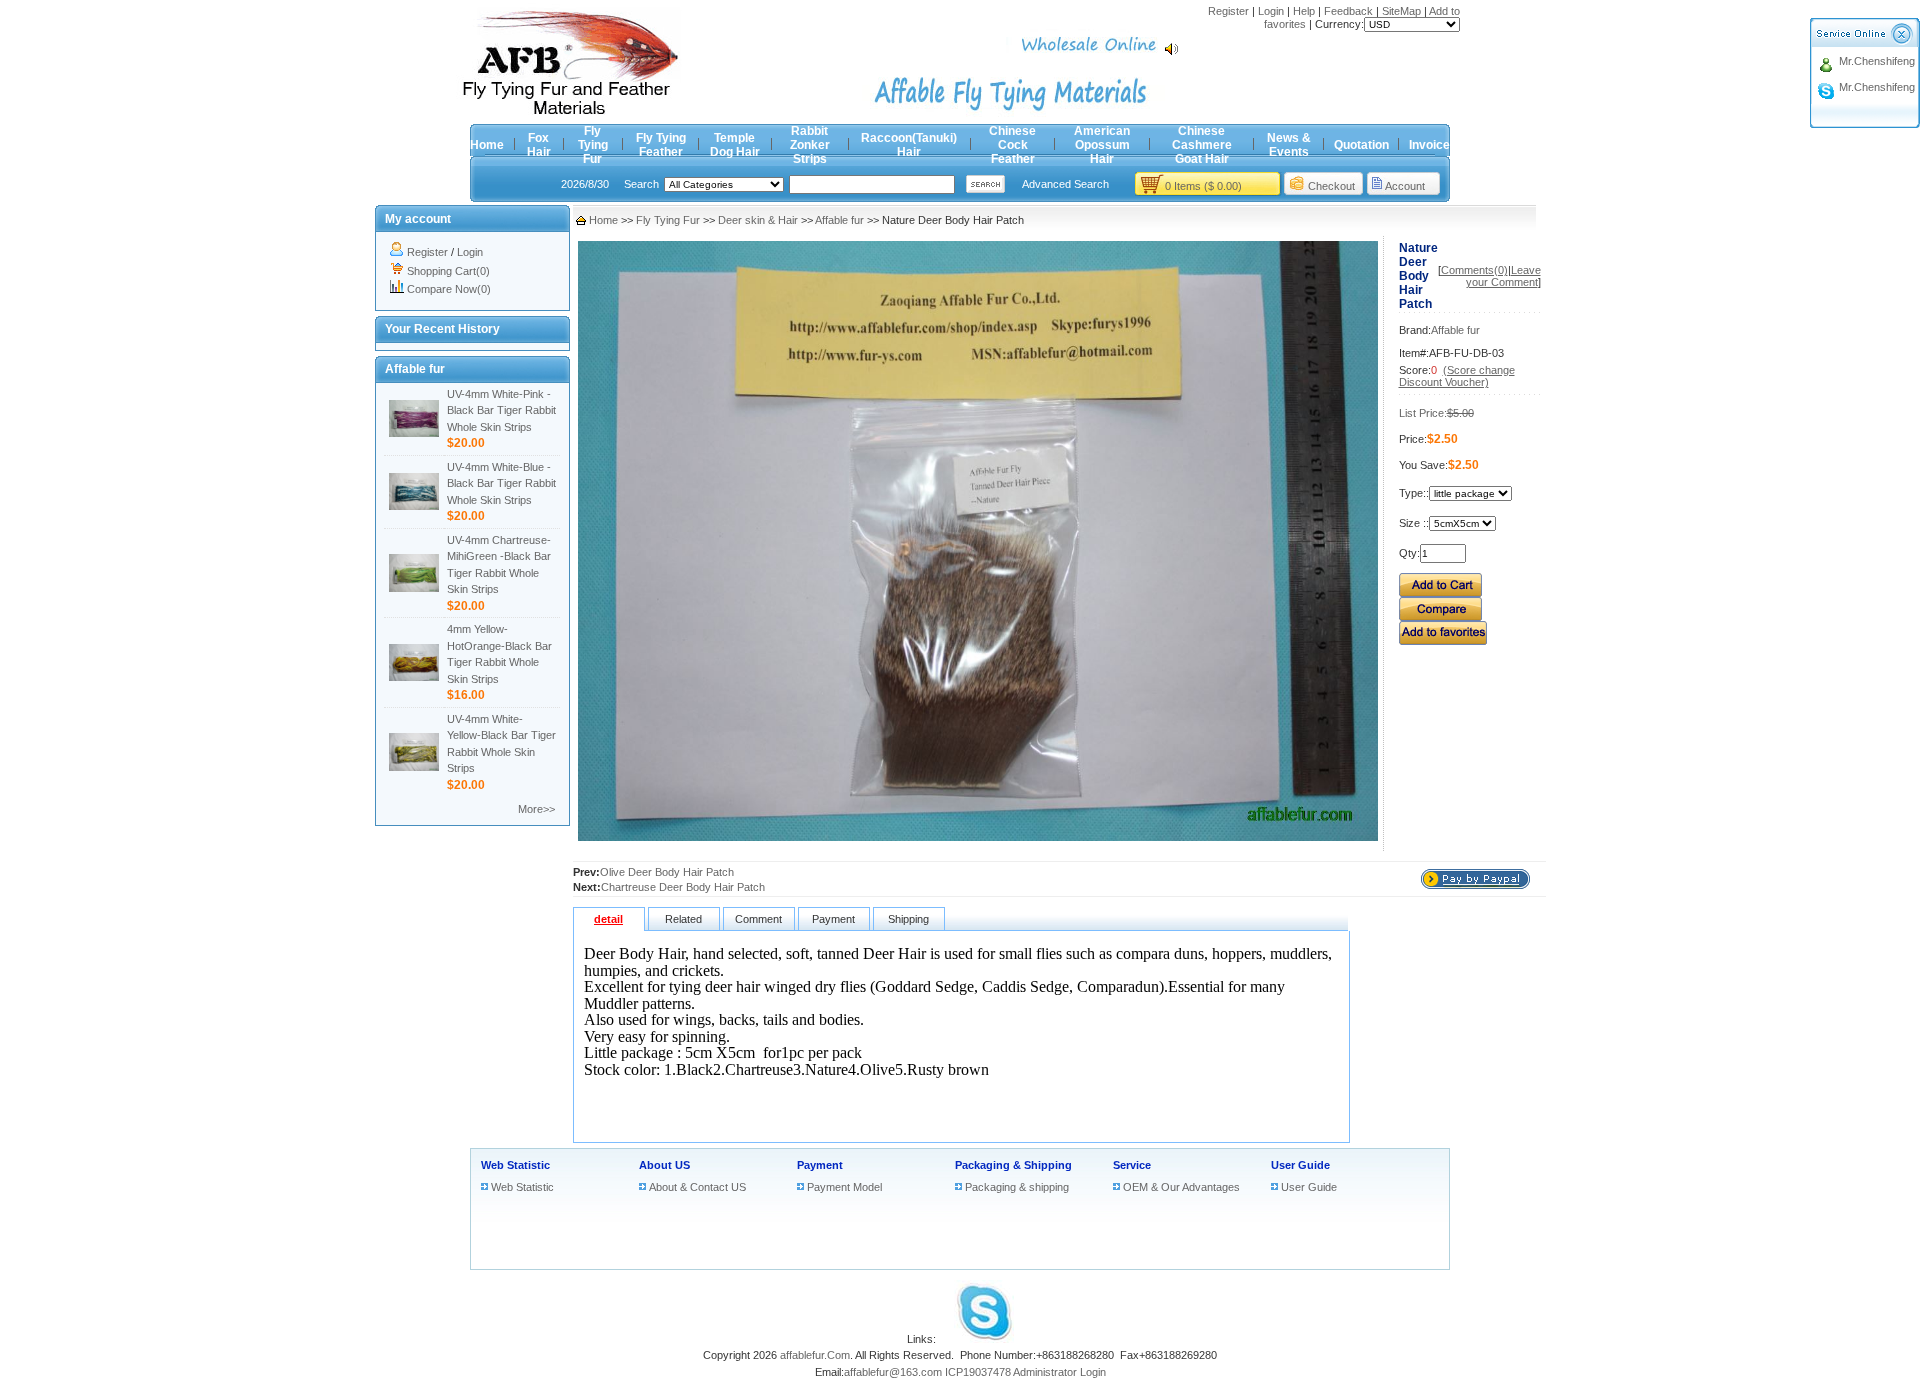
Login (1271, 11)
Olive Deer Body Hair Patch (667, 872)
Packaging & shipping (1017, 1187)
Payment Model (844, 1187)
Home (487, 145)
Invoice (1429, 145)
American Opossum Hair (1102, 145)
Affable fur (839, 220)
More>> (536, 809)
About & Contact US (697, 1187)
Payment (820, 1165)
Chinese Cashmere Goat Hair (1202, 145)
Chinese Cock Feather (1012, 145)
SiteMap (1401, 11)
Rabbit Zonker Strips (810, 145)
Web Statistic (515, 1165)
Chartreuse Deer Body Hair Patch (683, 887)
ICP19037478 (978, 1372)
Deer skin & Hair (758, 220)
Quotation (1361, 145)
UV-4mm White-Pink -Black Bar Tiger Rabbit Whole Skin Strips (501, 410)
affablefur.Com (815, 1355)
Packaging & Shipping (1013, 1165)
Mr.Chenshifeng (1877, 61)
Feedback (1348, 11)
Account (1405, 186)
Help (1304, 11)
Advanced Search (1065, 184)
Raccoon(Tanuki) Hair (909, 145)
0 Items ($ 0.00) (1203, 186)
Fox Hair (539, 145)
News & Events (1289, 145)
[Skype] (984, 1339)
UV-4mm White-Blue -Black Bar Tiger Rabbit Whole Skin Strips (501, 483)
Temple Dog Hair (735, 145)
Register (1228, 11)
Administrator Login (1059, 1372)
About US (664, 1165)
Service (1132, 1165)
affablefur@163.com (893, 1372)
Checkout (1331, 186)
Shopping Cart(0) (448, 271)
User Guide (1300, 1165)
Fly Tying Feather (661, 145)
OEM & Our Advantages (1181, 1187)
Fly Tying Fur (593, 145)
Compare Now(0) (449, 289)
